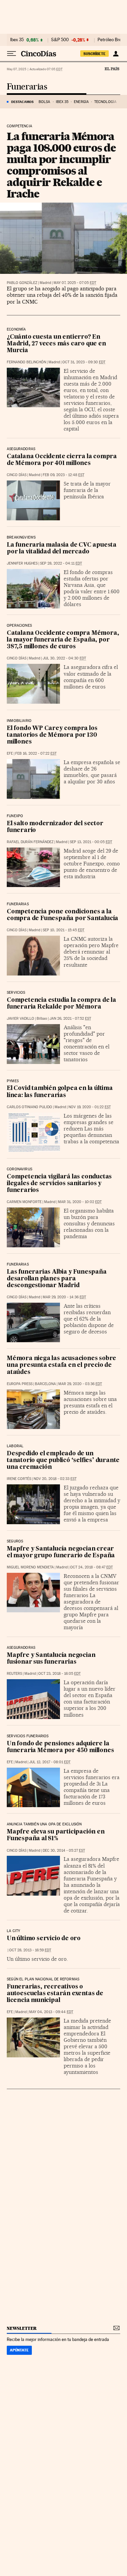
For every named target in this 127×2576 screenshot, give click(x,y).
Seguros (15, 1541)
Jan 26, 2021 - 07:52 (70, 1019)
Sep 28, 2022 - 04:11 (61, 563)
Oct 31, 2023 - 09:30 (84, 362)
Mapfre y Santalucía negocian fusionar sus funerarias (51, 1659)
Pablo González (22, 283)
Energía (81, 102)
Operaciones (19, 626)
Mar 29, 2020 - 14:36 (64, 1297)
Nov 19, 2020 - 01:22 (90, 1107)
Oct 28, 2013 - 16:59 (30, 1950)
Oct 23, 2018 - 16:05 (59, 1674)
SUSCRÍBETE (94, 54)
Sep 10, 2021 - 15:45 (63, 930)
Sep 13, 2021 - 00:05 (91, 842)
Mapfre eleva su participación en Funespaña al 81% (56, 1835)
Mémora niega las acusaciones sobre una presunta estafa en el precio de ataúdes (61, 1365)
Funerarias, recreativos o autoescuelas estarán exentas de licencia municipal (55, 1994)
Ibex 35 (17, 40)
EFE (10, 753)
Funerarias (27, 87)
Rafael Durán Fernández (30, 842)
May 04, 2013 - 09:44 (51, 2012)
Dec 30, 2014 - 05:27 (64, 1851)
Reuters (14, 1674)
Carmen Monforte (24, 1202)
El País (112, 69)
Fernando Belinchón (26, 362)
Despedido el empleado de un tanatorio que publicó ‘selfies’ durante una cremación (63, 1461)
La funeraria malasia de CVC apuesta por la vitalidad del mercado (62, 549)
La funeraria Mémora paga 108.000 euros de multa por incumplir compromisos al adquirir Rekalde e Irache (61, 165)
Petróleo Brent (111, 40)
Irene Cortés (19, 1479)
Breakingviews (21, 538)
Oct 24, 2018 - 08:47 (91, 1567)
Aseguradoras (21, 449)
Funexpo (15, 816)
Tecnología (105, 102)
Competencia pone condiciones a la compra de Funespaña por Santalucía (62, 915)
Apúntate (19, 2350)
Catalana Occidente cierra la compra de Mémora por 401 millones (62, 460)
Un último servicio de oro (44, 1939)
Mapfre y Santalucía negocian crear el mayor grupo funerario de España (61, 1552)
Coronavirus (19, 1169)
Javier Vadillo (20, 1019)
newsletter (22, 2328)
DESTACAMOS (22, 102)
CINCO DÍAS (17, 475)
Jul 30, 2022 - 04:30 (64, 658)
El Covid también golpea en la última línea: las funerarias (60, 1092)
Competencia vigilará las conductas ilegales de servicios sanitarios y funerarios (59, 1184)
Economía (16, 330)
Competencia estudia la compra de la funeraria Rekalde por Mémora (61, 1004)
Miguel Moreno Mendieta (30, 1567)
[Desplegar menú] (12, 54)
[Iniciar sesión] (116, 54)
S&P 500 (60, 40)
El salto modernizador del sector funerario (55, 827)
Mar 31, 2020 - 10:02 (80, 1202)
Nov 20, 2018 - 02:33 (55, 1479)
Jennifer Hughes (22, 563)
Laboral (15, 1446)
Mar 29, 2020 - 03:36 (80, 1384)
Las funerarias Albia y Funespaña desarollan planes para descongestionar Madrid (57, 1279)
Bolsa (45, 102)
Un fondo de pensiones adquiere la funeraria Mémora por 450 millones (60, 1747)
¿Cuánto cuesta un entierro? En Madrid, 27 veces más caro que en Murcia (56, 344)
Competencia (19, 126)
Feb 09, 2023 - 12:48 (63, 475)
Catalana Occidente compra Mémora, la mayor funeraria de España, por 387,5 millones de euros (63, 640)
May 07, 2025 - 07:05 (75, 283)
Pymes (13, 1081)
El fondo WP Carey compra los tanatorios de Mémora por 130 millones (52, 735)
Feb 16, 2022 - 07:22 (36, 753)
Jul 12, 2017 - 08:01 (50, 1762)
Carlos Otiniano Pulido (29, 1107)
